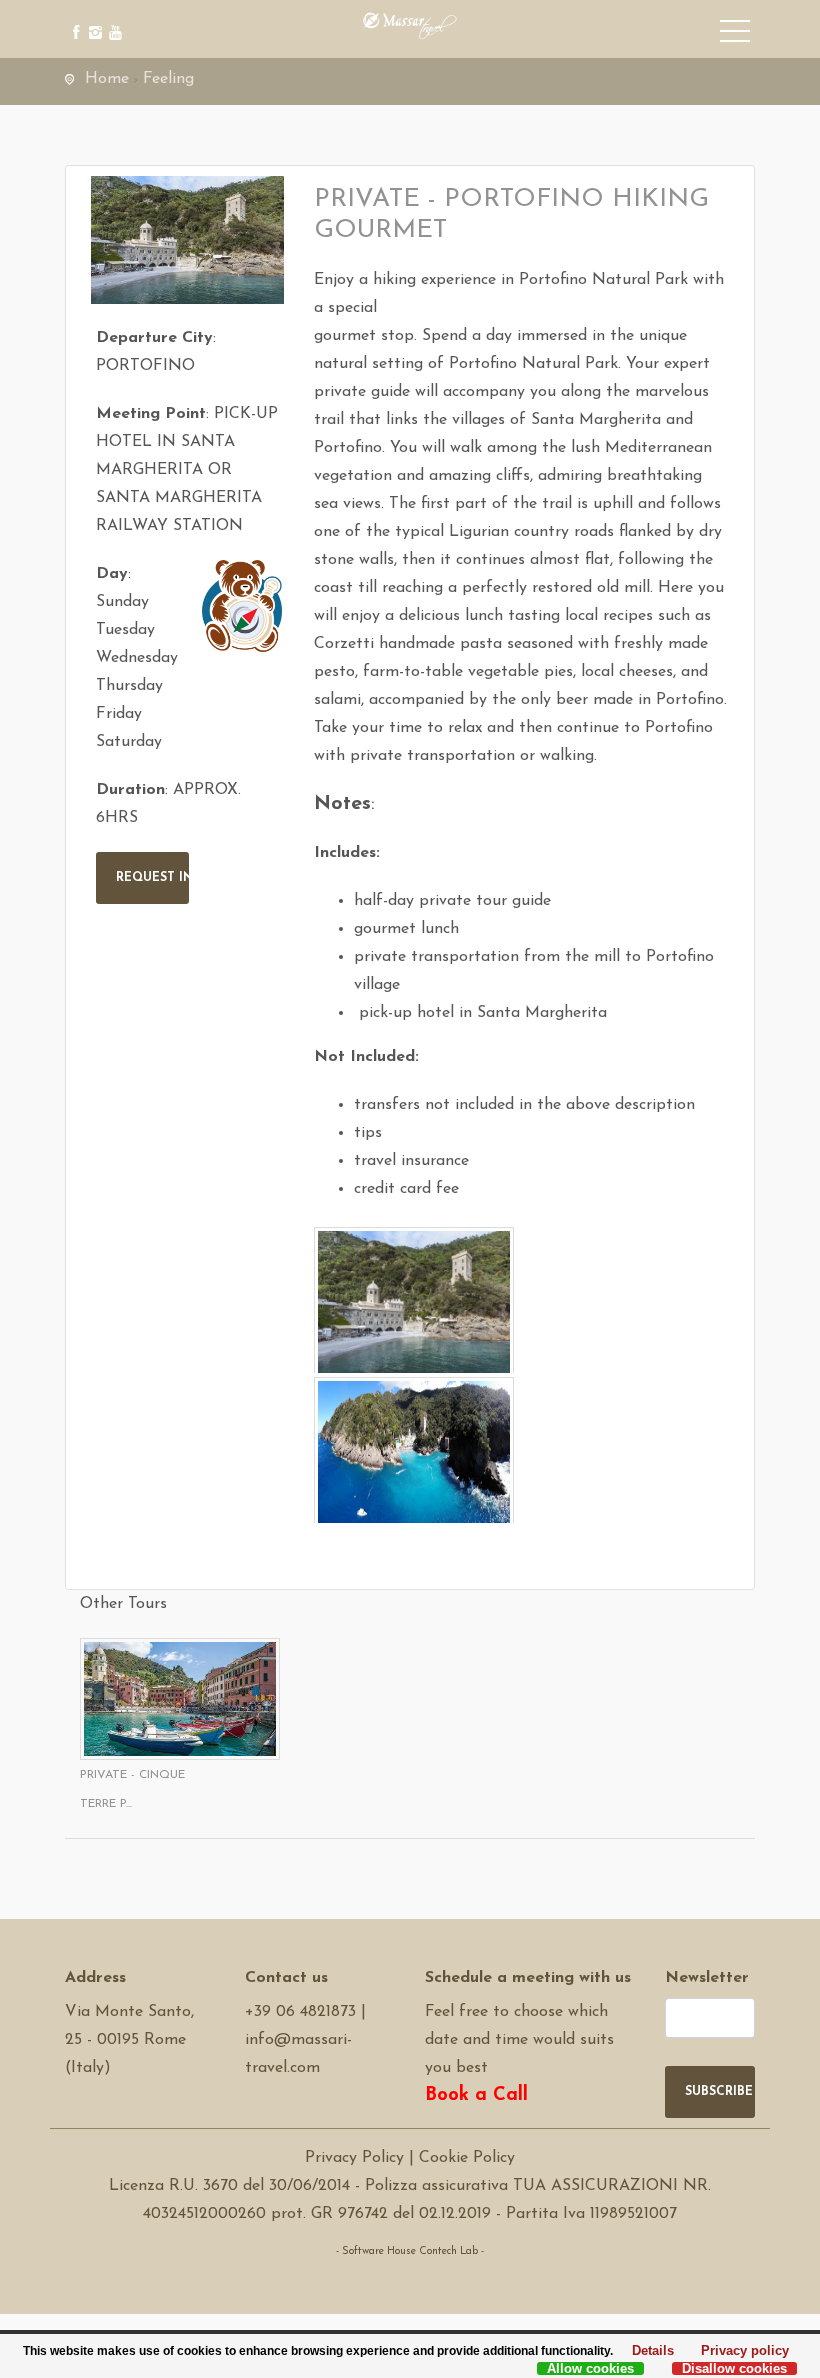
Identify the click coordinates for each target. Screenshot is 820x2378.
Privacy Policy (354, 2158)
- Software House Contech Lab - (410, 2251)
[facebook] (72, 17)
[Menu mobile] (735, 35)
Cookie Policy (467, 2158)
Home (107, 79)
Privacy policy (739, 2352)
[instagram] (92, 17)
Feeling (168, 79)
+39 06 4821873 (300, 2012)
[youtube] (112, 17)
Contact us (286, 1978)
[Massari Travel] (410, 25)
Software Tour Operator (410, 2279)
